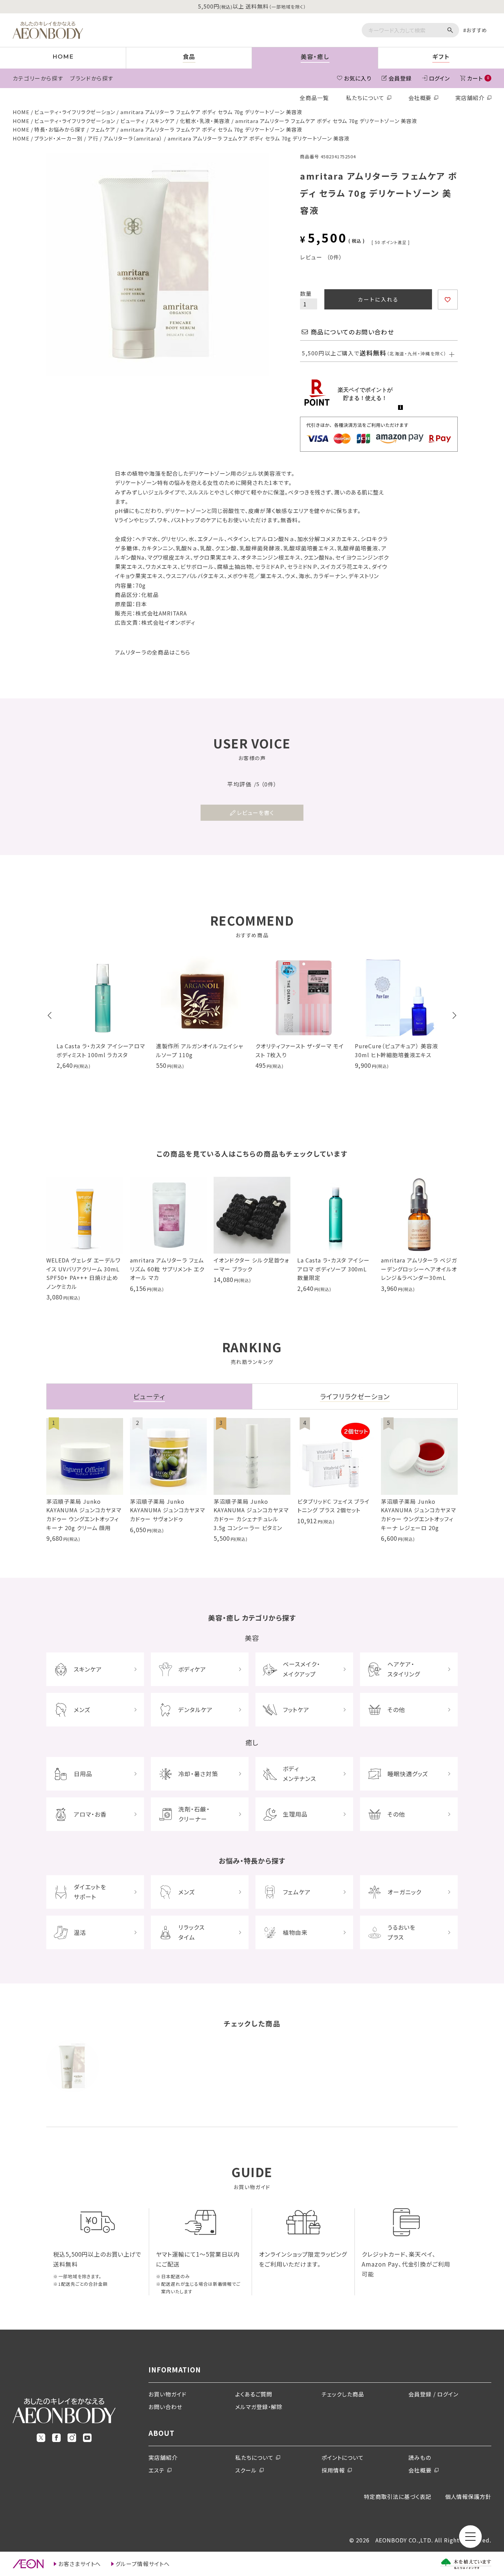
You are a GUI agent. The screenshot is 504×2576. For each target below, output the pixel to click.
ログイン (440, 78)
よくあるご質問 (254, 2394)
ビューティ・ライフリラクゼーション (75, 112)
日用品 (83, 1774)
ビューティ (133, 121)
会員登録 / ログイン (434, 2394)
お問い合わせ (165, 2407)
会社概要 (420, 98)
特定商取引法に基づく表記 (398, 2496)
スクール (246, 2470)
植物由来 (295, 1932)
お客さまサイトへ (80, 2564)
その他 (396, 1710)
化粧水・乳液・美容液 (205, 121)
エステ (157, 2470)
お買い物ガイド (167, 2394)
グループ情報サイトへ (143, 2564)
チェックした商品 (343, 2394)
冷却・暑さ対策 (198, 1774)
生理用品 (295, 1814)
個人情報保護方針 (468, 2496)
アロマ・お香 (90, 1814)
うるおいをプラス (401, 1932)
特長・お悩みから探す (60, 129)
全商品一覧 (314, 98)
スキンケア (162, 121)
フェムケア (103, 129)
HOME (21, 112)
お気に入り (358, 78)
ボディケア (192, 1669)
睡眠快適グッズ (408, 1774)
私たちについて (365, 98)
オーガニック (404, 1892)
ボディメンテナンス (299, 1773)
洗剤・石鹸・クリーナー (194, 1814)
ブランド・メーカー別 (58, 138)
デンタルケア (195, 1710)
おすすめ (477, 30)
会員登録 (400, 78)
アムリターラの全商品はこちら (153, 652)
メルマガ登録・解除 (259, 2407)
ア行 (93, 138)
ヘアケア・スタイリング (404, 1669)
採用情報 (333, 2470)
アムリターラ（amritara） (133, 138)
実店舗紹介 (470, 98)
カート (478, 78)
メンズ (82, 1710)
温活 (80, 1932)
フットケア (296, 1710)
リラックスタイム (191, 1932)
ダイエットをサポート (90, 1892)
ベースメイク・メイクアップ (302, 1669)
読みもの (420, 2457)
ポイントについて (343, 2457)
